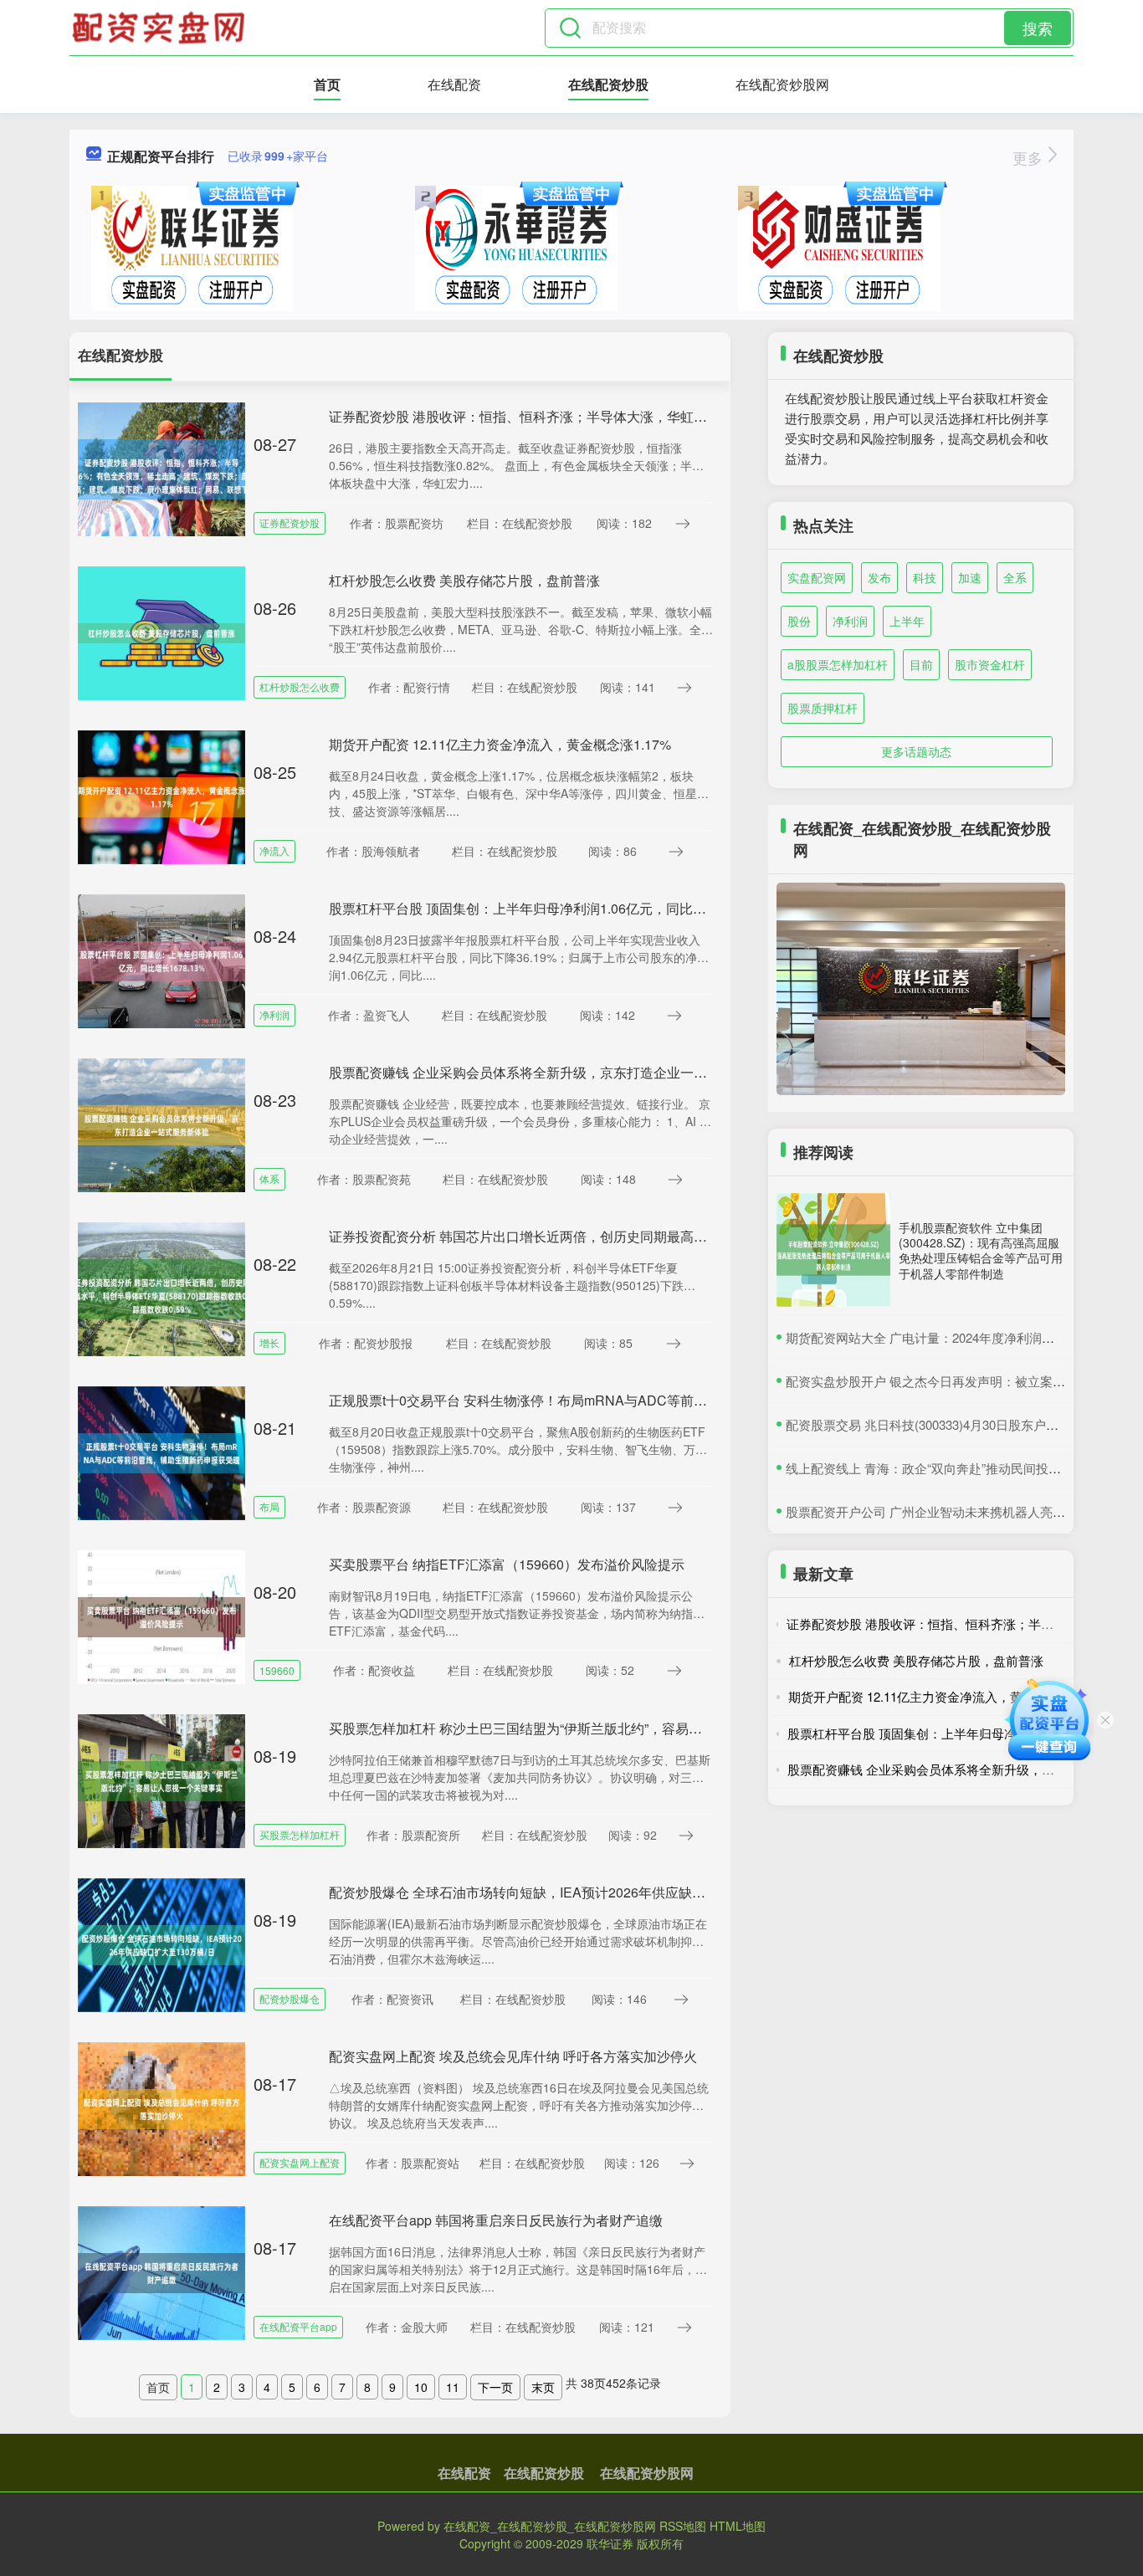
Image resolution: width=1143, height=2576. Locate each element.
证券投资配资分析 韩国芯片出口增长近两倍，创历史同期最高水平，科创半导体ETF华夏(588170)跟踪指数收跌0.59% (677, 1236)
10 (421, 2387)
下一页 (495, 2387)
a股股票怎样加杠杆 (838, 664)
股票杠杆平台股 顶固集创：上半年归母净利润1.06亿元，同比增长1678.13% (554, 908)
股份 (799, 621)
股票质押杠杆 (823, 708)
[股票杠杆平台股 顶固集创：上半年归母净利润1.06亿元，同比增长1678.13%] (161, 960)
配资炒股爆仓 (290, 1998)
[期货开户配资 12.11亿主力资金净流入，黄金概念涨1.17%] (161, 796)
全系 (1015, 577)
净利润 (274, 1014)
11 (453, 2387)
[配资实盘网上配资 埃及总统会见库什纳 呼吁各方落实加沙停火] (161, 2107)
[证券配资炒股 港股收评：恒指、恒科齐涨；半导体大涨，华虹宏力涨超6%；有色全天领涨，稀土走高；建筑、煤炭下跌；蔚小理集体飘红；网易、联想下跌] (161, 468)
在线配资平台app (298, 2326)
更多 (1030, 157)
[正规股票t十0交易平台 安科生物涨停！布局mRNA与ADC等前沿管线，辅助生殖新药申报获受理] (161, 1452)
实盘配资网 (817, 577)
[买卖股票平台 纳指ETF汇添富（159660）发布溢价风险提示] (161, 1616)
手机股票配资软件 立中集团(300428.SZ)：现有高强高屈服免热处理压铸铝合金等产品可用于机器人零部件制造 (981, 1250)
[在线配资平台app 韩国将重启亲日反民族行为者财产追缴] (161, 2271)
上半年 (907, 621)
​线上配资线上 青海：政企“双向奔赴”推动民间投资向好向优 (948, 1468)
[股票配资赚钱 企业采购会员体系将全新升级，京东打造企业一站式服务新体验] (161, 1124)
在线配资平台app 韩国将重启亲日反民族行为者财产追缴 (496, 2220)
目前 (921, 664)
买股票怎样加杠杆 (300, 1834)
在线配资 (454, 84)
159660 (277, 1670)
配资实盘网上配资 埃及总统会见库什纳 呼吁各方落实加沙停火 (513, 2056)
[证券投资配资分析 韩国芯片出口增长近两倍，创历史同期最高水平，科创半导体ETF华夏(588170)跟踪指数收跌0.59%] (161, 1288)
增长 (269, 1342)
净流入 (274, 850)
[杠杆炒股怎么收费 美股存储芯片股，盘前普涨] (161, 632)
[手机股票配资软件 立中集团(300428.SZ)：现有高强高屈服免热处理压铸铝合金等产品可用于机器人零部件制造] (833, 1250)
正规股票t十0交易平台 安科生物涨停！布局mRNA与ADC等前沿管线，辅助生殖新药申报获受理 (612, 1400)
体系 (269, 1178)
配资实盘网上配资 (300, 2162)
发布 (879, 577)
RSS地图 (683, 2526)
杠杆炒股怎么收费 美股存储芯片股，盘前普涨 (464, 580)
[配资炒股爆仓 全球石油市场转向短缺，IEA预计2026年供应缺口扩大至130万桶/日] (161, 1944)
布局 (269, 1506)
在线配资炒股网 (782, 84)
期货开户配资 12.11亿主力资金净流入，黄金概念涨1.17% (500, 744)
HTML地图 (738, 2526)
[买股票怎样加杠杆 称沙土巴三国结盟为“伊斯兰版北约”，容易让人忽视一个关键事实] (161, 1780)
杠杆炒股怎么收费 (300, 686)
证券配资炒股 (290, 522)
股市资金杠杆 (990, 664)
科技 (925, 577)
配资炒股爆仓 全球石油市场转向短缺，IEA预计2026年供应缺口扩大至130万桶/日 (570, 1892)
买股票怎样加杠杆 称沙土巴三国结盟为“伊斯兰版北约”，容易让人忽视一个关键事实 (576, 1728)
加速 (970, 577)
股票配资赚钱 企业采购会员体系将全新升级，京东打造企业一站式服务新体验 (558, 1072)
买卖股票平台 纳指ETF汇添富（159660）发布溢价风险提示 (507, 1564)
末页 (543, 2387)
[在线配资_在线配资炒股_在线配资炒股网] (161, 28)
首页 (327, 84)
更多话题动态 (916, 751)
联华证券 (610, 2543)
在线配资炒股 (608, 84)
